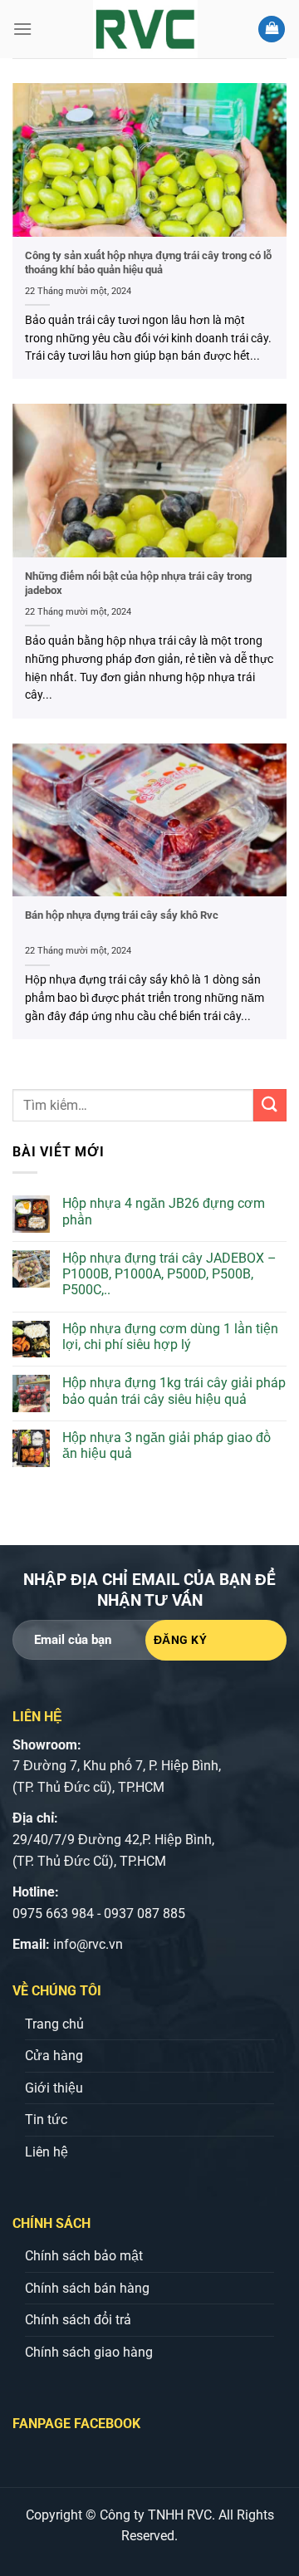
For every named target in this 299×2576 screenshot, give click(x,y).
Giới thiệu (54, 2088)
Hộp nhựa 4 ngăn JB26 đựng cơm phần (164, 1211)
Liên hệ (47, 2152)
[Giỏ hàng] (272, 29)
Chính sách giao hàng (89, 2352)
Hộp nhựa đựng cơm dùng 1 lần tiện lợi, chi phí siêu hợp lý (170, 1337)
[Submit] (270, 1105)
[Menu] (22, 29)
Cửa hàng (54, 2056)
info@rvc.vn (88, 1944)
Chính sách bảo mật (84, 2256)
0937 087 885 (145, 1914)
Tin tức (46, 2120)
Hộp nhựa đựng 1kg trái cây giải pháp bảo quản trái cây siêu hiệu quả (174, 1391)
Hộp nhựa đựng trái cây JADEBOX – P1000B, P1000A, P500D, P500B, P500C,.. (169, 1274)
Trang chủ (54, 2024)
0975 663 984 (53, 1914)
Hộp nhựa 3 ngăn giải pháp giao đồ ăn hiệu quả (167, 1445)
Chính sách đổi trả (78, 2320)
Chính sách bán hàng (87, 2288)
